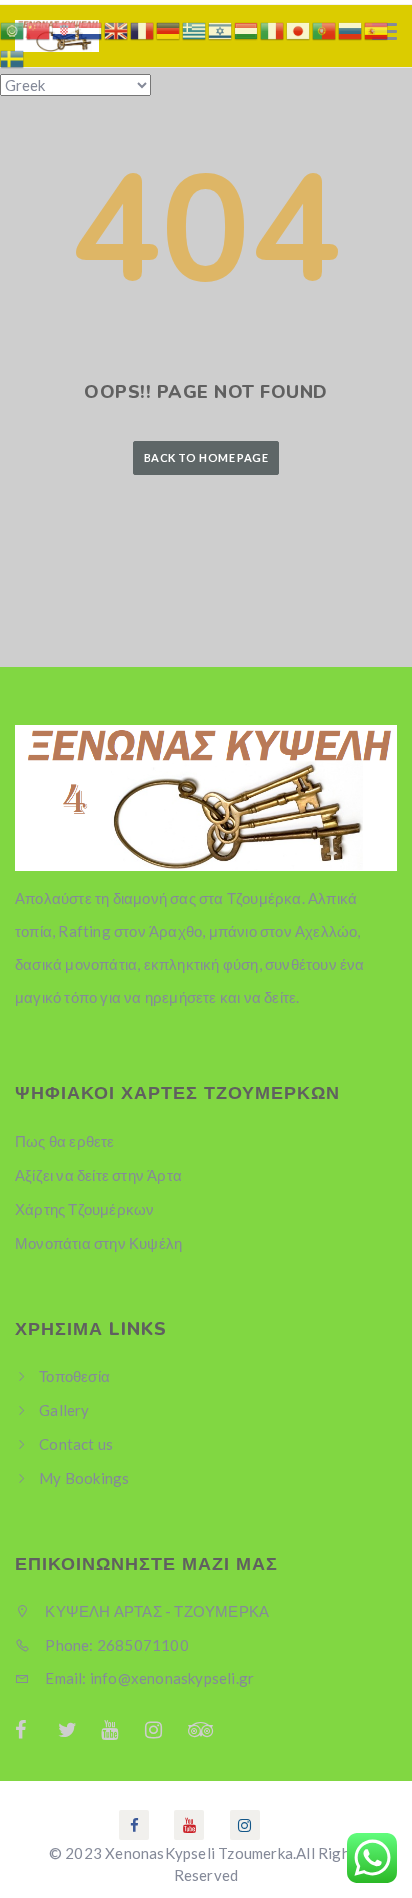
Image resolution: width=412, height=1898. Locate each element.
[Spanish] (377, 29)
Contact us (76, 1444)
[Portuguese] (325, 29)
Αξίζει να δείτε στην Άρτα (98, 1175)
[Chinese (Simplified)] (39, 29)
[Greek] (195, 29)
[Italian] (273, 29)
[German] (169, 29)
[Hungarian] (247, 29)
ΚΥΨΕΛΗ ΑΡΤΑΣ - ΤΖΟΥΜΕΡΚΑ (155, 1611)
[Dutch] (91, 29)
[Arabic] (13, 29)
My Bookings (84, 1478)
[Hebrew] (221, 29)
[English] (117, 29)
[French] (143, 29)
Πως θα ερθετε (65, 1141)
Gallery (64, 1410)
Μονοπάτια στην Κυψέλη (98, 1243)
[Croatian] (65, 29)
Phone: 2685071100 (115, 1645)
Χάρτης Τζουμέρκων (84, 1209)
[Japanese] (299, 29)
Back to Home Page (206, 457)
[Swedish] (13, 57)
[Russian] (351, 29)
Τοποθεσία (74, 1376)
